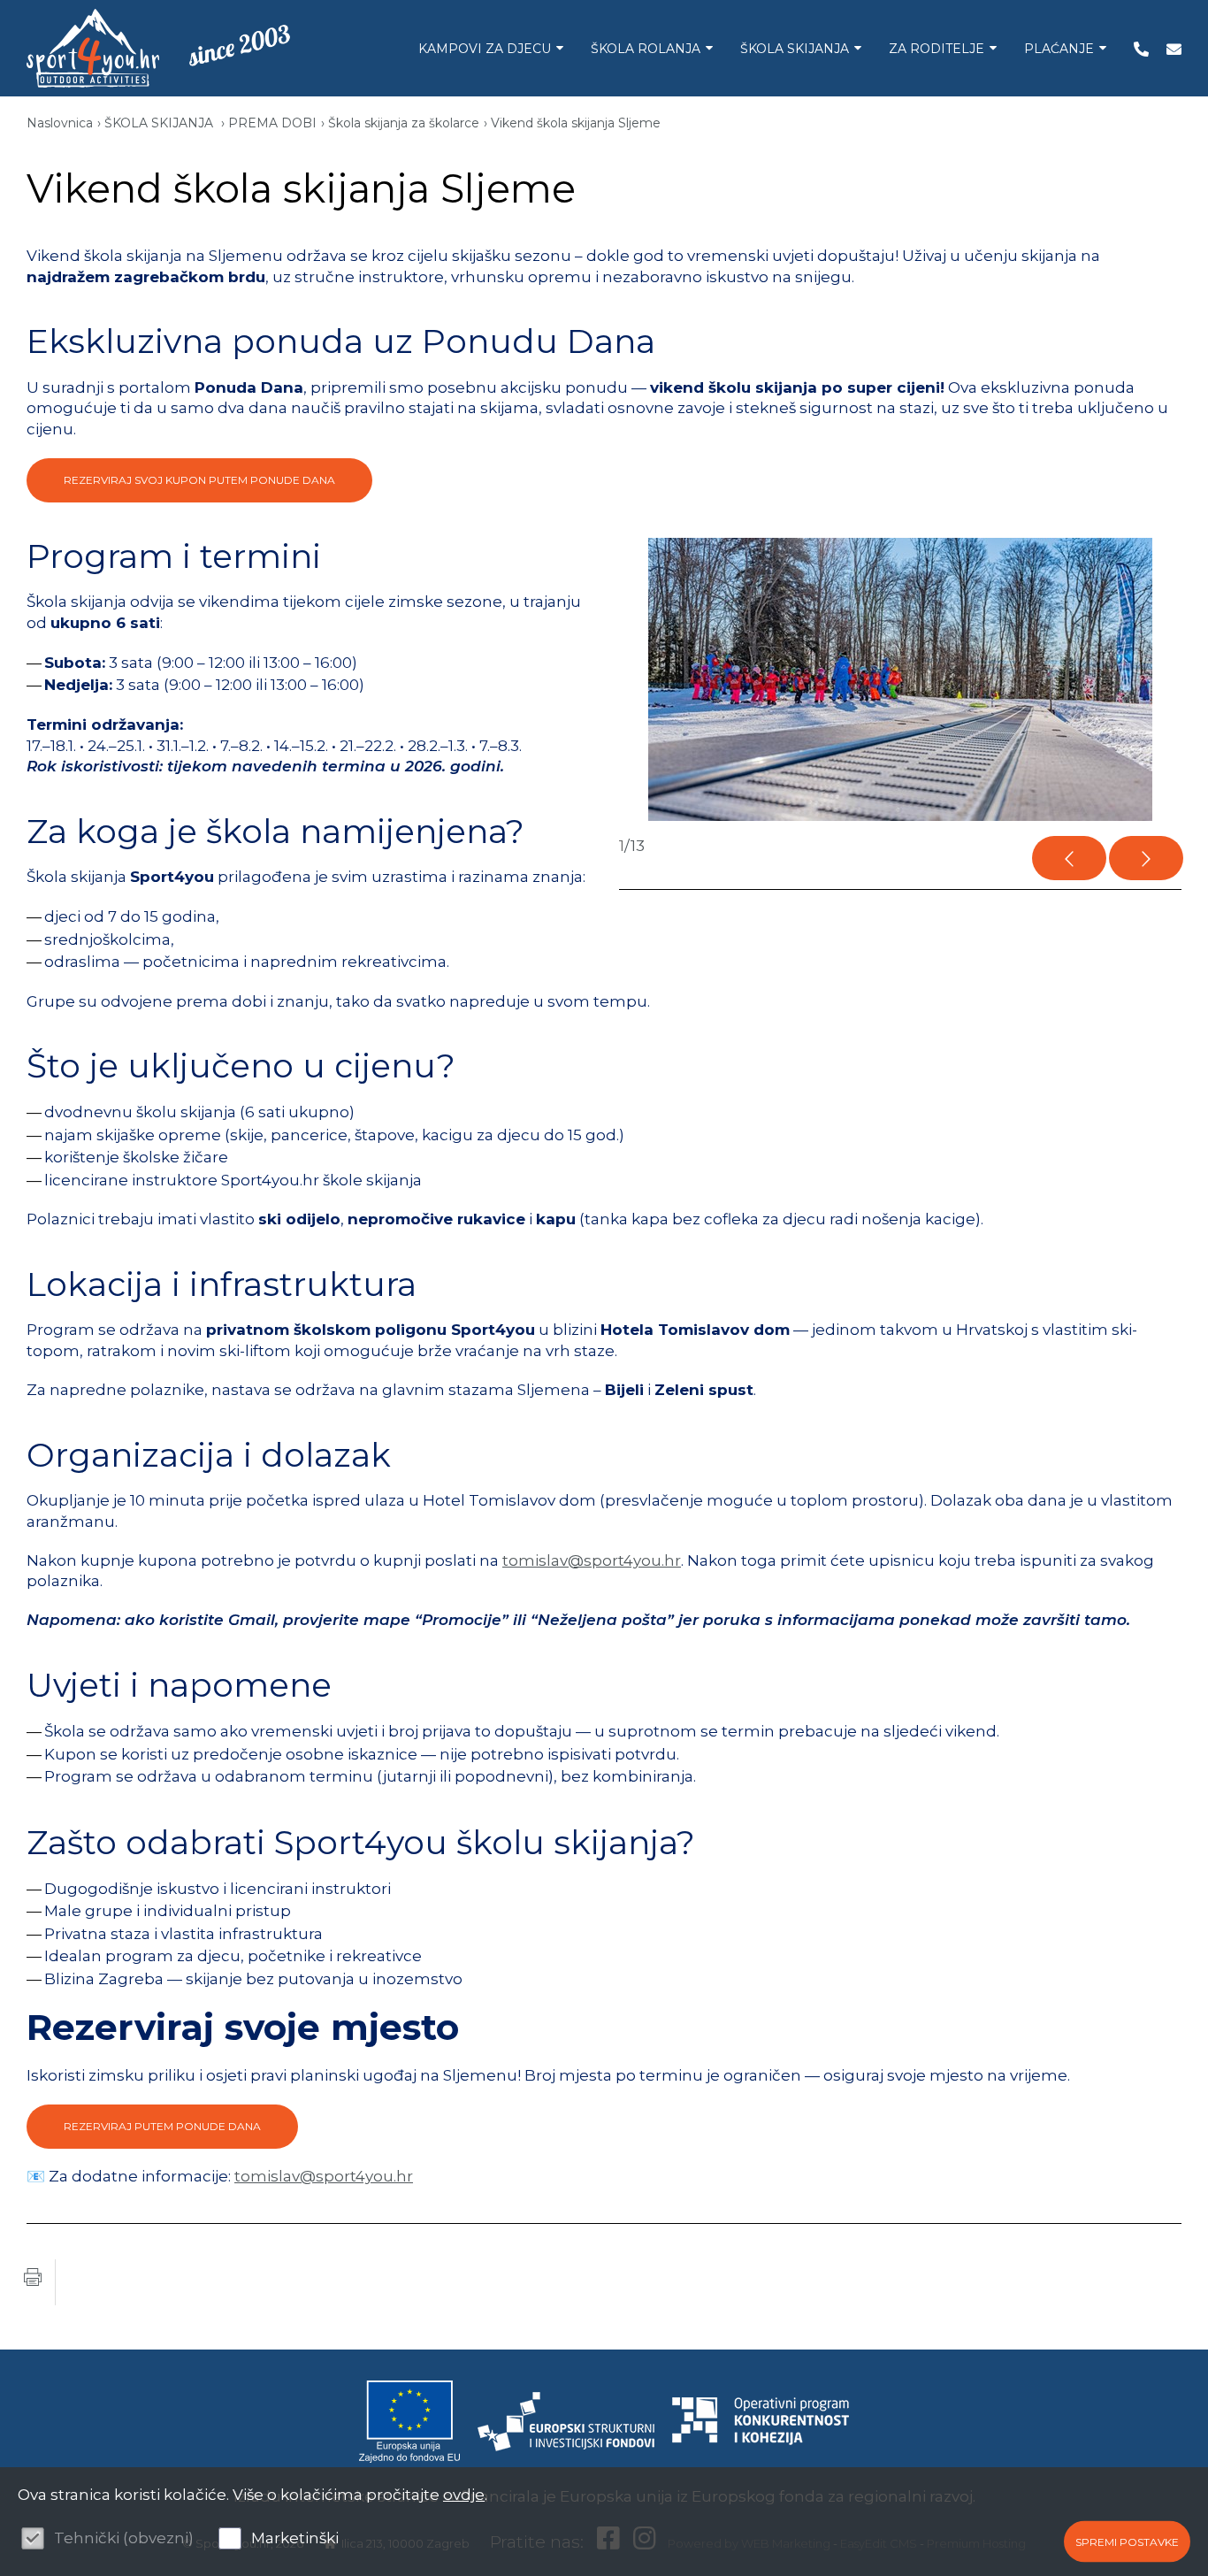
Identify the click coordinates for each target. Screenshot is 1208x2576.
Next (1146, 858)
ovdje (464, 2495)
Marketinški (295, 2538)
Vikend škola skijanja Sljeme (576, 123)
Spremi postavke (1127, 2541)
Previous (1069, 858)
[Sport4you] (93, 48)
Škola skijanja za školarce (404, 123)
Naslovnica (60, 123)
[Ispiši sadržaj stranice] (33, 2283)
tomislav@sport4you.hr (592, 1560)
